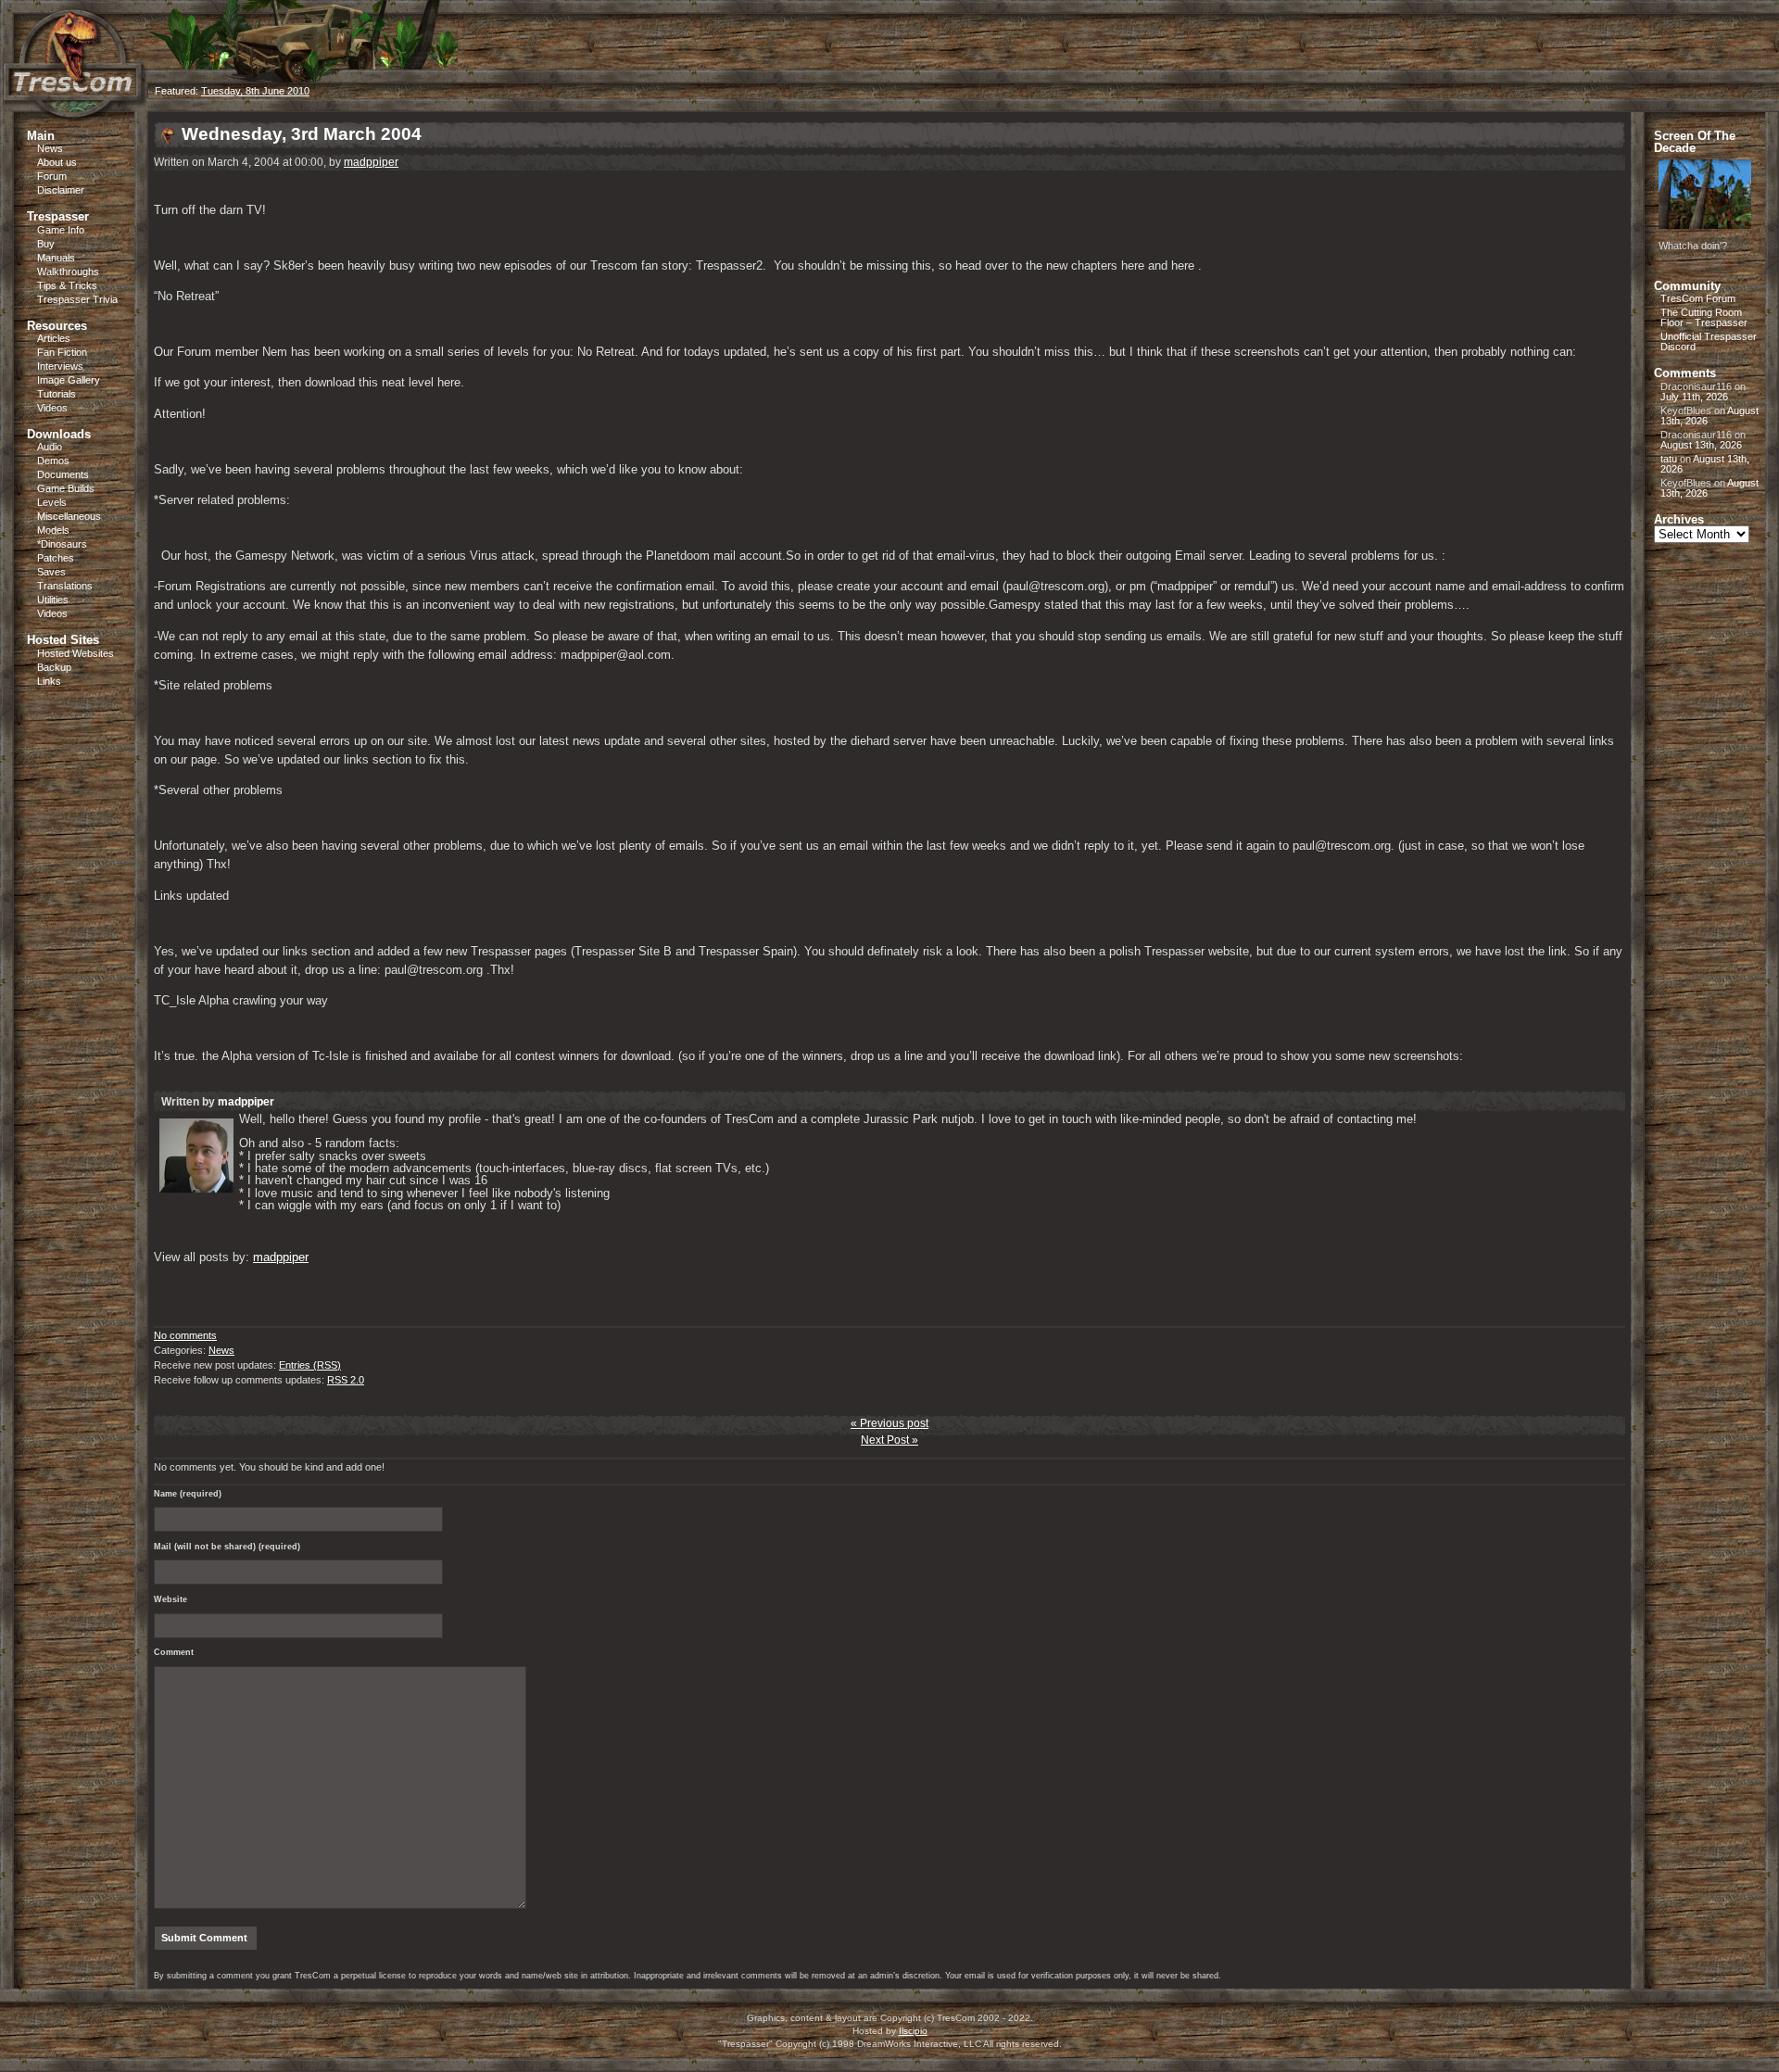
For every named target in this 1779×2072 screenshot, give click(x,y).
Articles (54, 338)
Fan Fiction (62, 352)
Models (53, 530)
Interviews (60, 366)
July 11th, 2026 (1694, 397)
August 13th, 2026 (1701, 445)
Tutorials (57, 394)
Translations (65, 586)
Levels (52, 502)
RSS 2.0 (346, 1380)
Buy (46, 244)
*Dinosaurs (62, 544)
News (50, 148)
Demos (53, 461)
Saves (51, 572)
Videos (52, 408)
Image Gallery (69, 380)
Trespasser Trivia (77, 299)
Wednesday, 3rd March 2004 (302, 134)
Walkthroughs (68, 272)
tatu (1669, 459)
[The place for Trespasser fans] (74, 108)
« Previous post (889, 1423)
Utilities (53, 600)
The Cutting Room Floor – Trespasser (1704, 317)
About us (57, 162)
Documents (63, 474)
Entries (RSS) (310, 1365)
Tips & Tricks (67, 285)
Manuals (56, 258)
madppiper (371, 162)
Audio (50, 447)
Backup (54, 667)
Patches (56, 558)
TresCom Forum (1698, 298)
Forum (52, 176)
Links (49, 681)
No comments (185, 1335)
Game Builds (66, 488)
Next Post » (889, 1440)
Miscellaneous (69, 516)
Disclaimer (61, 190)
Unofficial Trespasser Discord (1709, 341)
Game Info (61, 230)
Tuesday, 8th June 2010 (255, 91)
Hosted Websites (76, 653)
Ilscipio (913, 2031)
